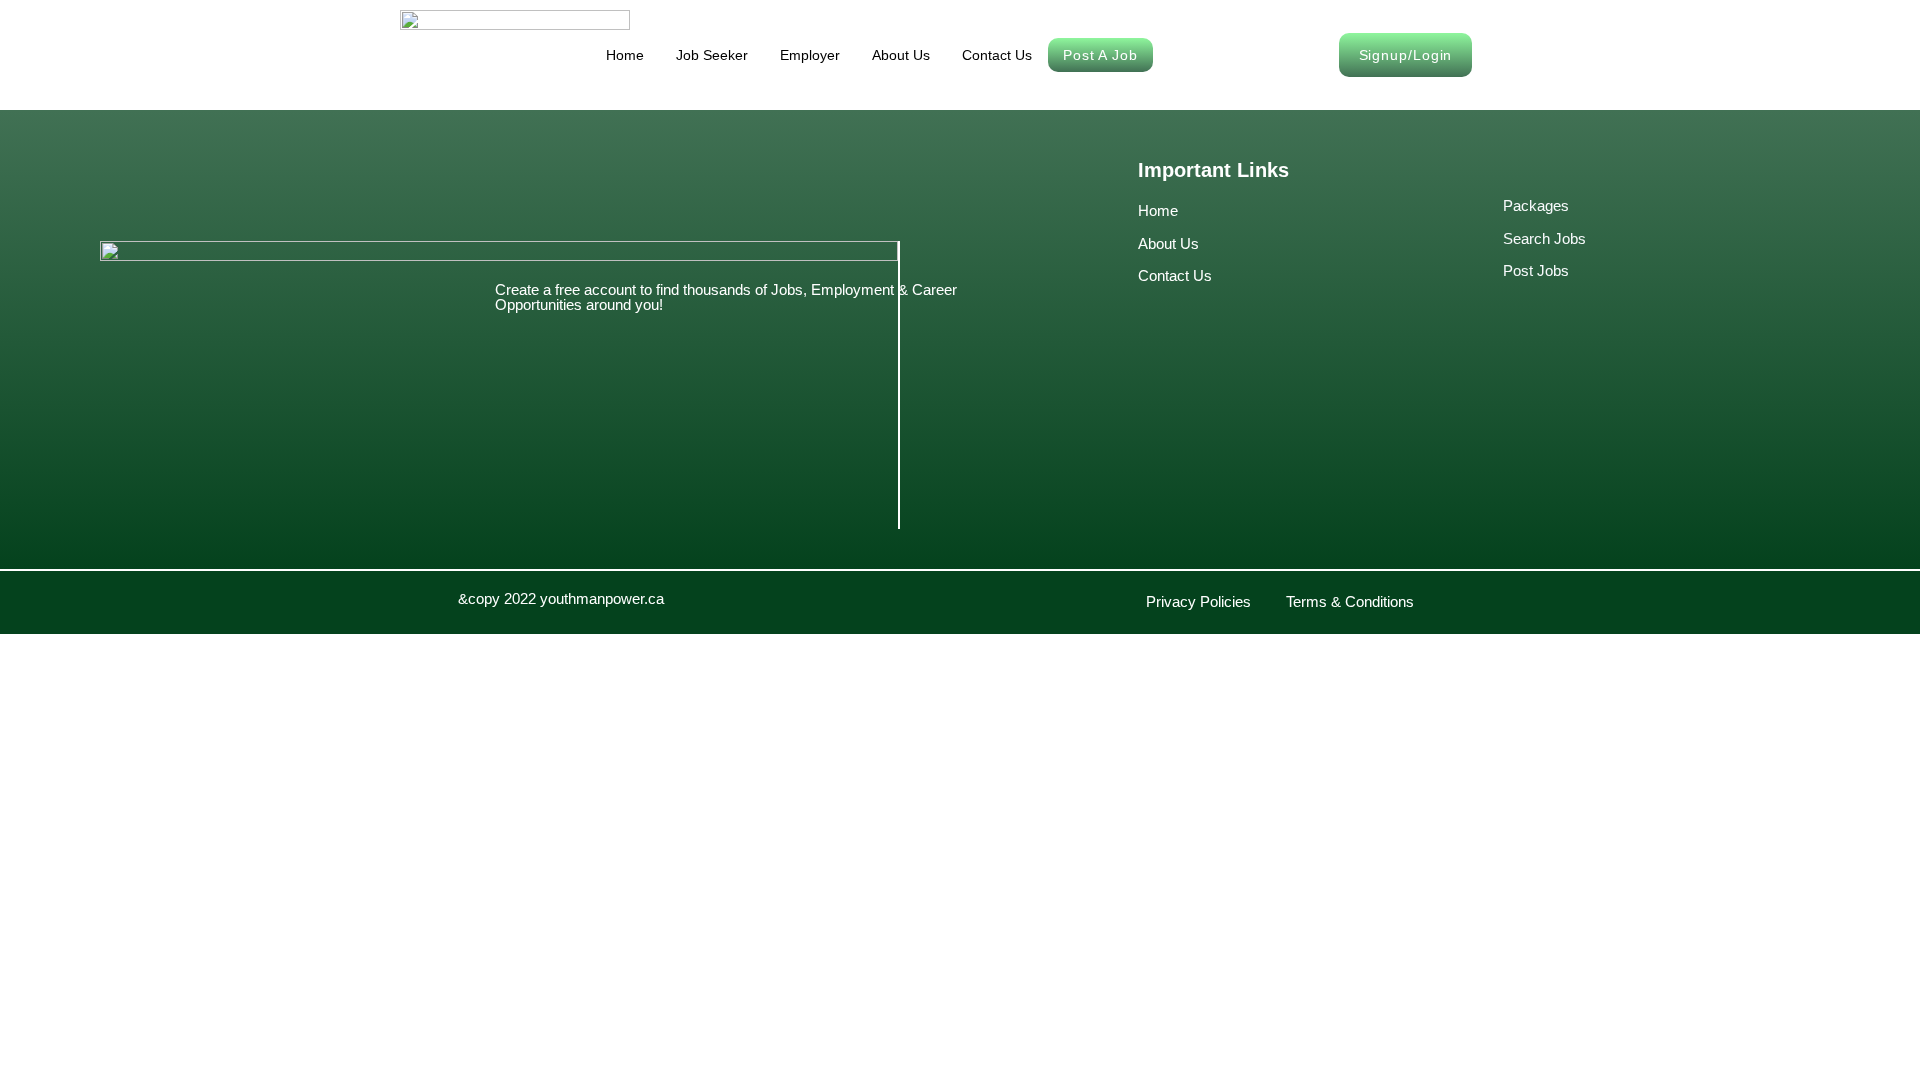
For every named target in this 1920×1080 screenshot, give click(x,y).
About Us (901, 55)
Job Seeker (712, 55)
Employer (810, 55)
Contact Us (997, 55)
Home (625, 55)
